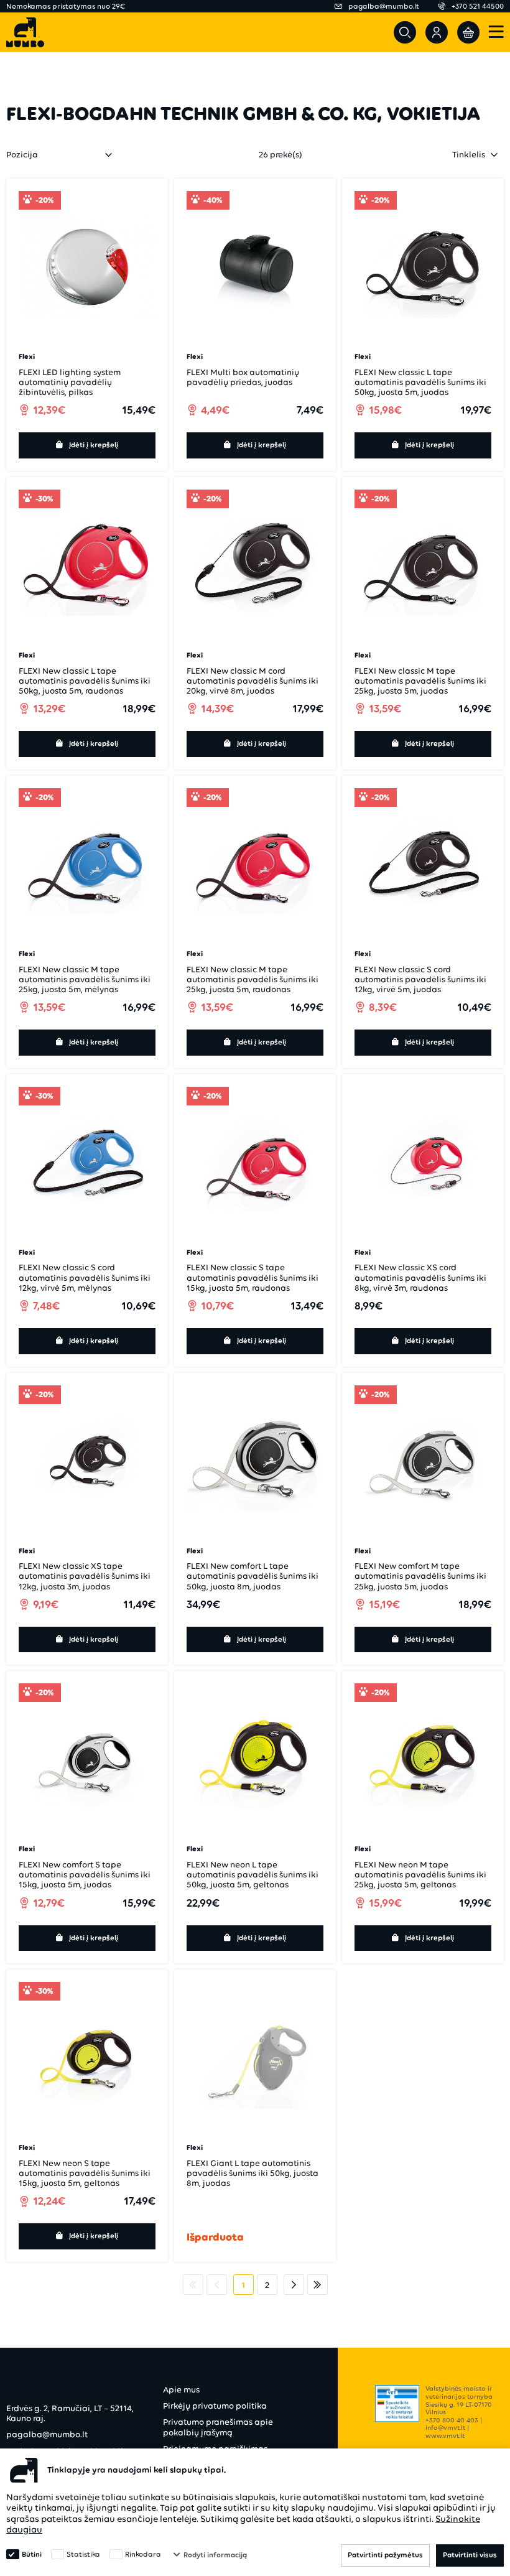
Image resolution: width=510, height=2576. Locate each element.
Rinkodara (143, 2554)
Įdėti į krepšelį (94, 445)
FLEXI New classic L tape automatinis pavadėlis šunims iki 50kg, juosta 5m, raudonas (85, 681)
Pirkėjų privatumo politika (215, 2406)
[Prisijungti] (437, 32)
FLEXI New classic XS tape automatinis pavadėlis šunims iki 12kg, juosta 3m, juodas (85, 1576)
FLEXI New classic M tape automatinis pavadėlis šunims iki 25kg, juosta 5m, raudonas (253, 979)
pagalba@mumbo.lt (47, 2434)
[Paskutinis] (318, 2285)
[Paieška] (405, 32)
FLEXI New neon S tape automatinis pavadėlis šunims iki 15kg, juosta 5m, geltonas (85, 2173)
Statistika (83, 2554)
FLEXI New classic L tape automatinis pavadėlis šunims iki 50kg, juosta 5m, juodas (420, 382)
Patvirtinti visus (470, 2555)
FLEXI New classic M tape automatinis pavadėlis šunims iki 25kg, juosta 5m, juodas (420, 681)
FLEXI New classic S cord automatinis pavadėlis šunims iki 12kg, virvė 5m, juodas (420, 979)
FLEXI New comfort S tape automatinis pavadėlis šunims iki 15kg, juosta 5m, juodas (85, 1875)
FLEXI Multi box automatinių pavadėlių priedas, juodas (243, 377)
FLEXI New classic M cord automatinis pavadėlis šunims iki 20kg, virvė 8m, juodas (253, 681)
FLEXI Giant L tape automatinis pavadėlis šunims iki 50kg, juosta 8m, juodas (253, 2173)
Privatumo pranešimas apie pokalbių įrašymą (218, 2427)
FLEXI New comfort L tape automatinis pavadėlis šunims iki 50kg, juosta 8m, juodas (253, 1576)
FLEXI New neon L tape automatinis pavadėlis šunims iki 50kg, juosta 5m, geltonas (253, 1875)
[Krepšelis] (468, 32)
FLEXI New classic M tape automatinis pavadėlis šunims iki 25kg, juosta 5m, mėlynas (85, 979)
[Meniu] (496, 33)
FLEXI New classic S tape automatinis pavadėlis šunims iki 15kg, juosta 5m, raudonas (253, 1277)
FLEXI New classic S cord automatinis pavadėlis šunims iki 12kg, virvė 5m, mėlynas (85, 1277)
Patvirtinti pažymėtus (385, 2555)
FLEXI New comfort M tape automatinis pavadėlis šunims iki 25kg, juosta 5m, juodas (420, 1576)
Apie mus (181, 2390)
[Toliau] (294, 2285)
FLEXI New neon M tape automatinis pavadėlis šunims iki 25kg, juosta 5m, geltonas (420, 1875)
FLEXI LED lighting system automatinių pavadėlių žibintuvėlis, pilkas (70, 382)
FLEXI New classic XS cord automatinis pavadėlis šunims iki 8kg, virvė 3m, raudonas (420, 1277)
